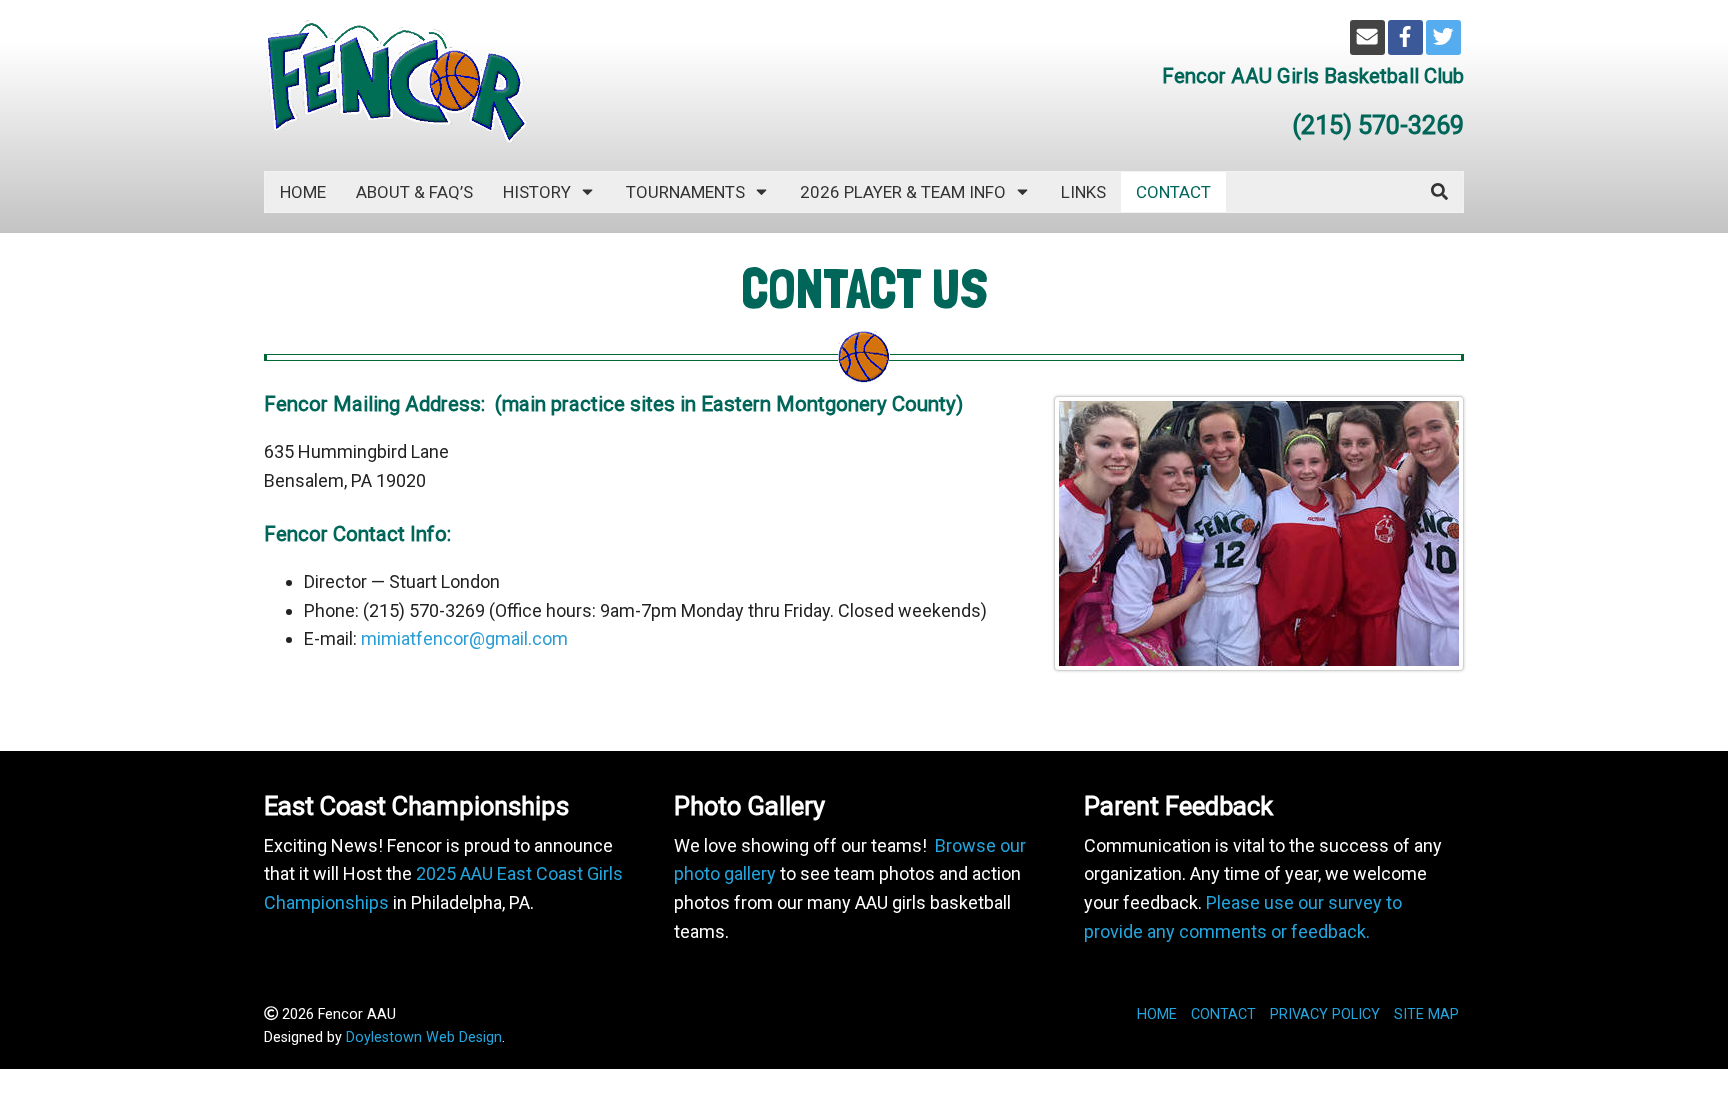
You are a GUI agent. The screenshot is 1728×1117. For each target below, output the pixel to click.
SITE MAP (1426, 1014)
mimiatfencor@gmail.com (464, 638)
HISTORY (537, 192)
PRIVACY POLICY (1325, 1014)
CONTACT (1173, 192)
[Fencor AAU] (395, 80)
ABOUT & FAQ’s (414, 192)
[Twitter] (1443, 37)
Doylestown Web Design (424, 1037)
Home (303, 192)
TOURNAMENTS (685, 192)
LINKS (1083, 192)
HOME (1157, 1014)
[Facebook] (1405, 37)
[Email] (1367, 37)
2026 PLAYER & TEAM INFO (903, 192)
